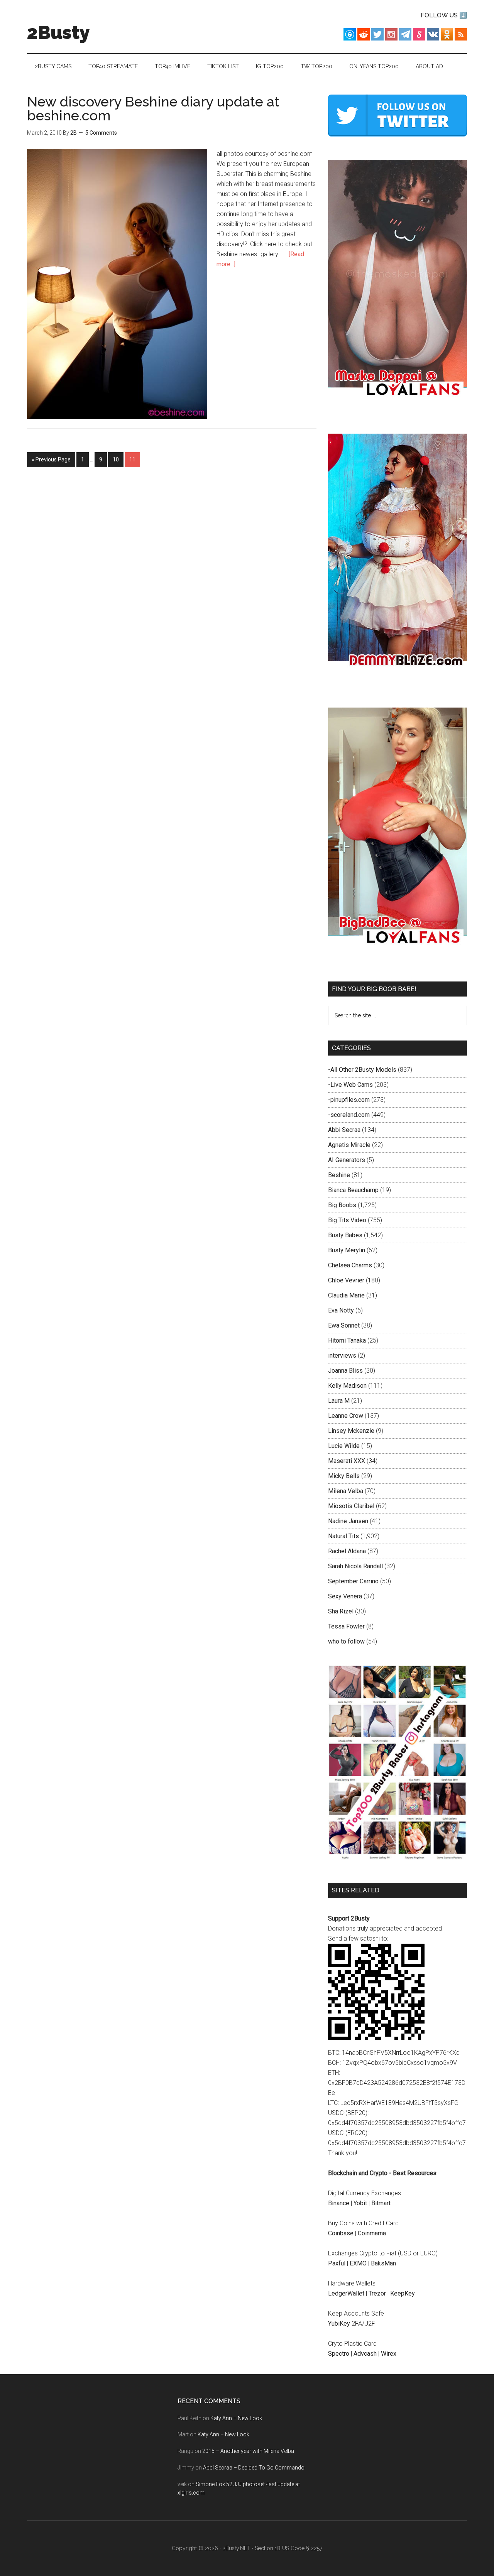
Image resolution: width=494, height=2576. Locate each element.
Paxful (337, 2263)
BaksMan (383, 2263)
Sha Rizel (341, 1611)
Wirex (389, 2354)
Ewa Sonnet (344, 1325)
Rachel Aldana (347, 1551)
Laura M (339, 1401)
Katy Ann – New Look (236, 2418)
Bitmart (381, 2203)
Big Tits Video (347, 1220)
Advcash (365, 2354)
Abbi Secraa (344, 1130)
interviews (342, 1356)
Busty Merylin (347, 1250)
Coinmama (372, 2233)
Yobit (360, 2203)
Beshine (339, 1175)
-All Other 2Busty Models (362, 1070)
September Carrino (353, 1581)
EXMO (358, 2263)
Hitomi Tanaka (347, 1340)
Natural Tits (343, 1536)
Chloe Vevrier (346, 1280)
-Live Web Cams (350, 1085)
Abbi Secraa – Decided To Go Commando (254, 2468)
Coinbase (341, 2233)
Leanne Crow (346, 1416)
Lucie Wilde (344, 1446)
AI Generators (347, 1160)
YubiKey (339, 2323)
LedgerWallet (346, 2293)
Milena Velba (346, 1491)
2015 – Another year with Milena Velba (248, 2451)
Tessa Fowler (346, 1626)
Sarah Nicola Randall (355, 1566)
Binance (339, 2203)
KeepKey (403, 2293)
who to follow (346, 1641)
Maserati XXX (347, 1461)
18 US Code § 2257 (299, 2548)
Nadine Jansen (348, 1521)
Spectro (339, 2354)
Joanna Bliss (345, 1371)
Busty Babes (345, 1235)
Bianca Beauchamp (353, 1190)
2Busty (58, 32)
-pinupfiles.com (349, 1100)
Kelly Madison (347, 1386)
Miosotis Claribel (351, 1506)
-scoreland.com (349, 1115)
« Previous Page (51, 459)
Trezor (377, 2293)
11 (132, 459)
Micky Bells (344, 1476)
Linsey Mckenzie (351, 1431)
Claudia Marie (346, 1295)
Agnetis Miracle (349, 1145)
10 (116, 459)
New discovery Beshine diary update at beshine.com (153, 108)
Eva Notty (341, 1310)
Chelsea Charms (350, 1265)
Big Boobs (342, 1205)
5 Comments (101, 133)
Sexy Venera (345, 1596)
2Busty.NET (236, 2548)
